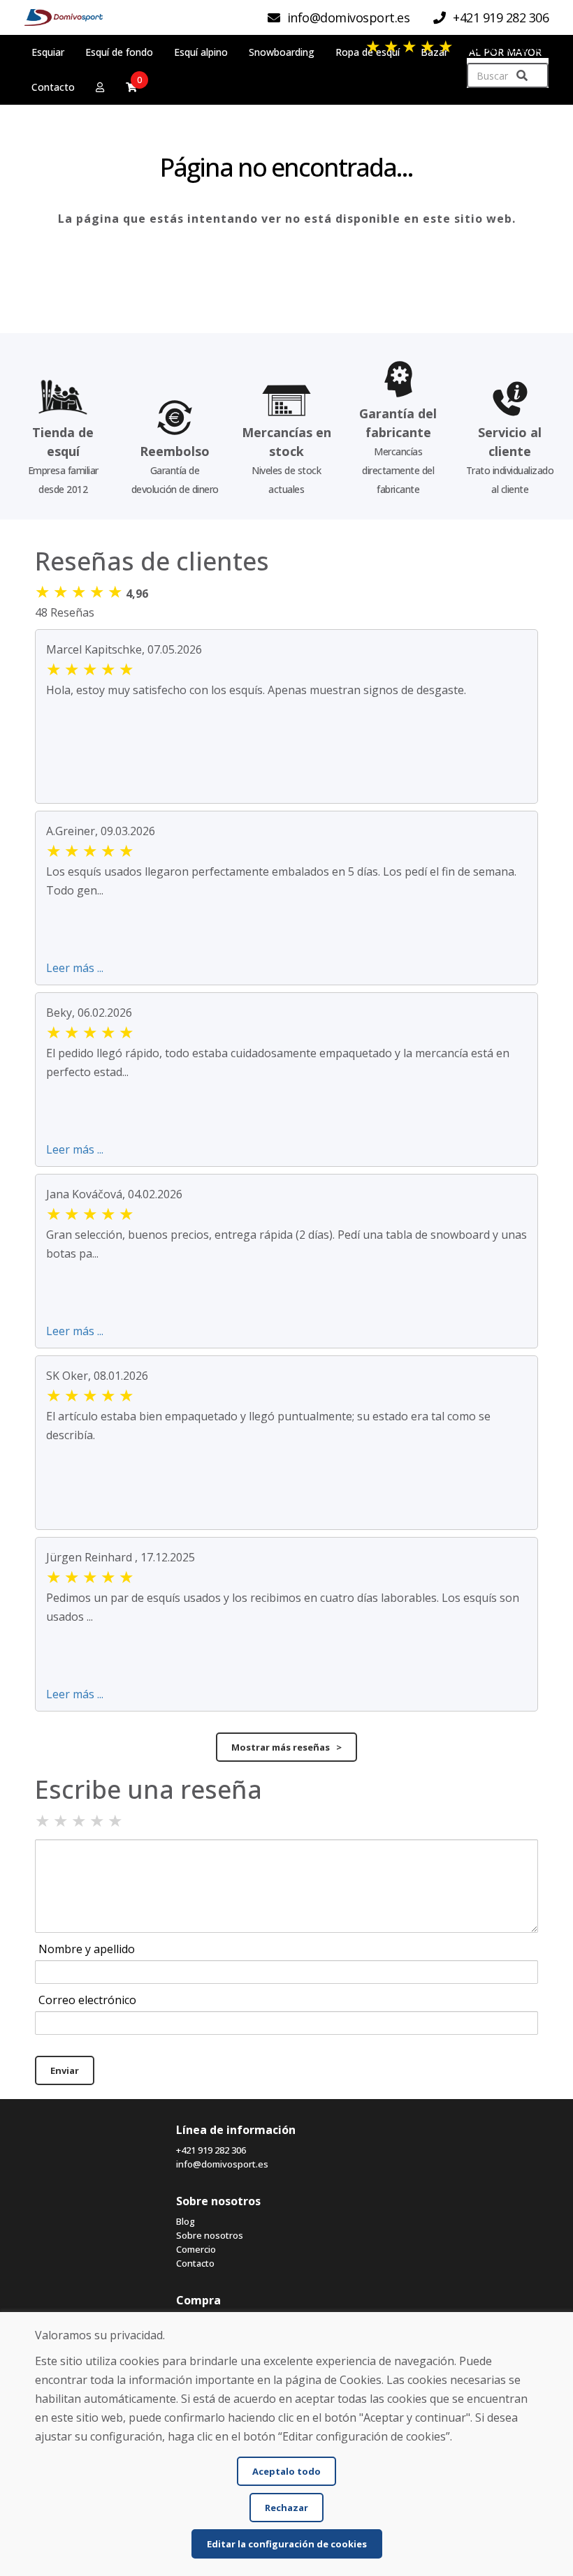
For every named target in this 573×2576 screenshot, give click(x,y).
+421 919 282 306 (211, 2150)
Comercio (196, 2249)
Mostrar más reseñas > (286, 1747)
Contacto (195, 2263)
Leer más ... (75, 968)
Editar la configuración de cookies (287, 2544)
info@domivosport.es (222, 2164)
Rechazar (286, 2508)
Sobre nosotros (210, 2235)
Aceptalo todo (286, 2471)
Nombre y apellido (87, 1949)
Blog (186, 2221)
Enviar (65, 2070)
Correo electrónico (87, 2000)
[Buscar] (522, 76)
